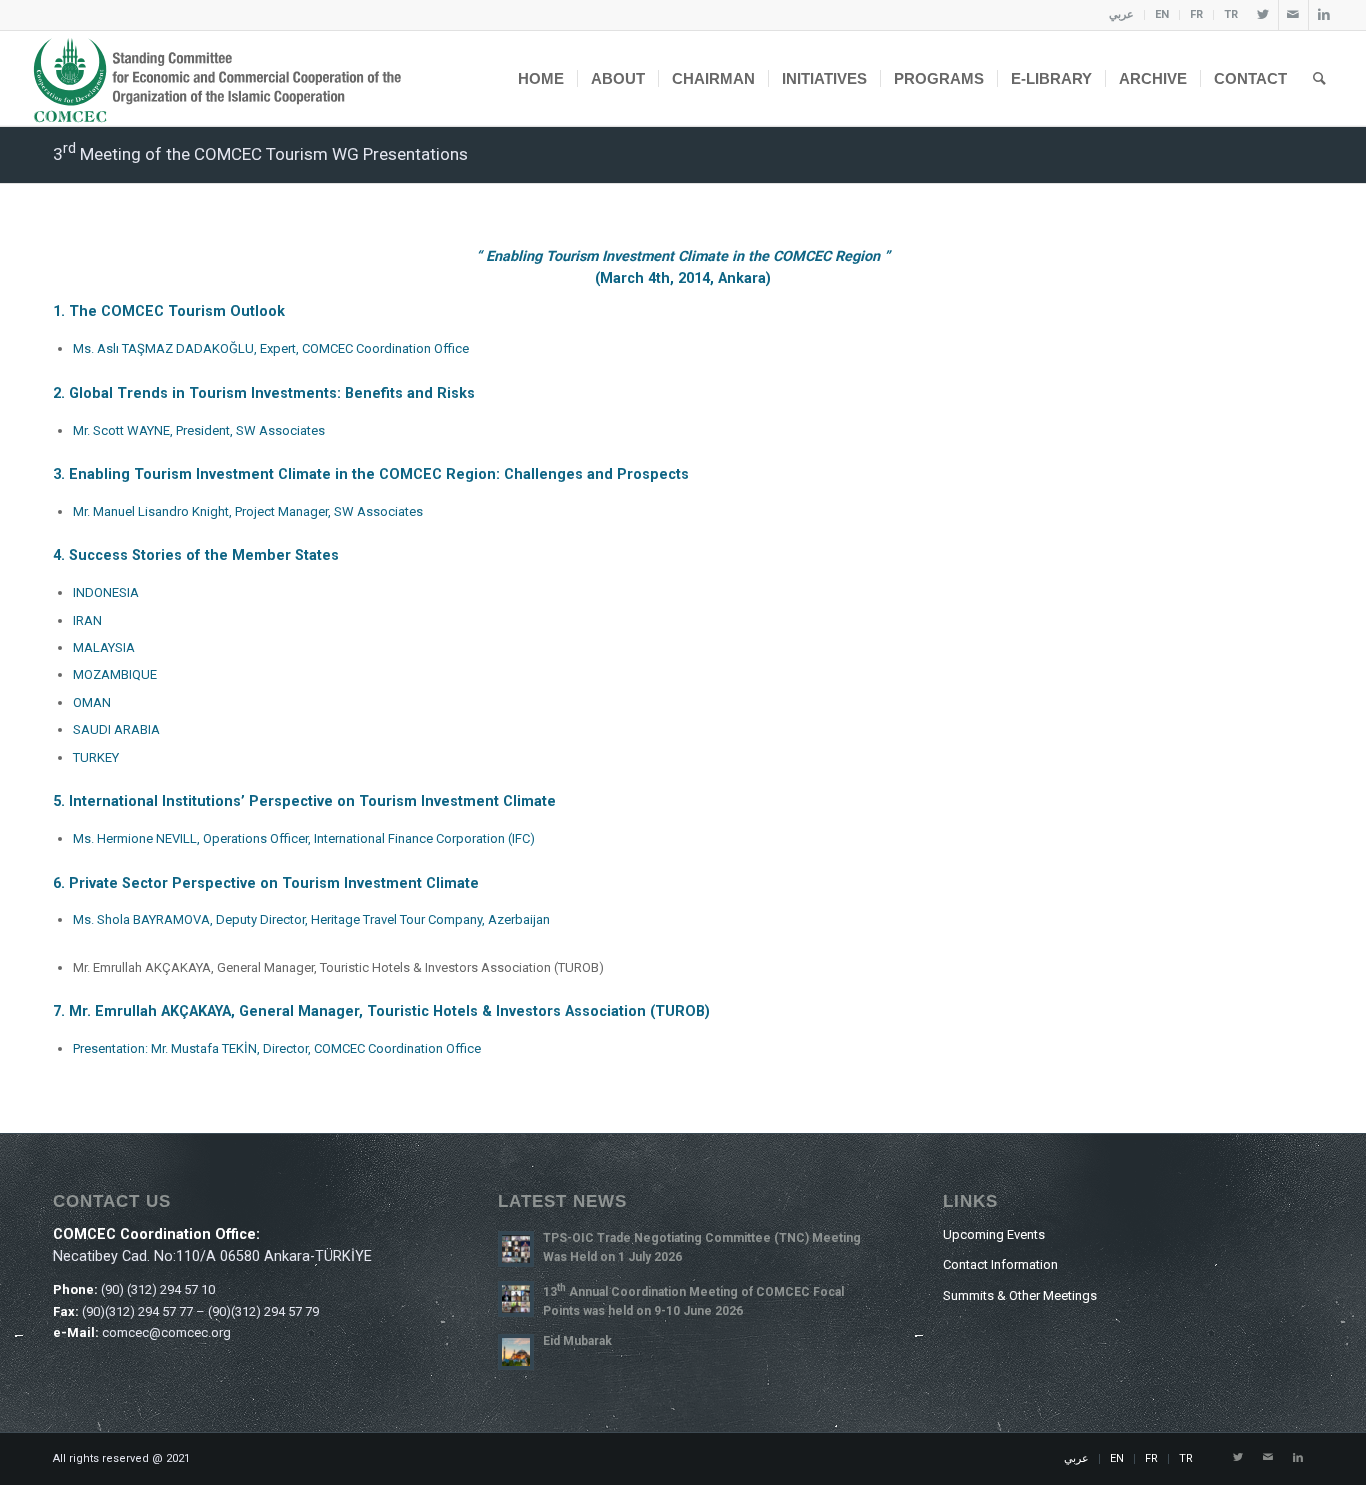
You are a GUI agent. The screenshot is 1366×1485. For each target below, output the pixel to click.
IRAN (87, 620)
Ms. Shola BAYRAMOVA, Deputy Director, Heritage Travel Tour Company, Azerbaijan (311, 919)
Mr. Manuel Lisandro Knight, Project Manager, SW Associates (248, 511)
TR (1231, 14)
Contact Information (1000, 1264)
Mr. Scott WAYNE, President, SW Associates (199, 430)
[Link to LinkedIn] (1324, 15)
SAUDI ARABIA (116, 729)
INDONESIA (106, 592)
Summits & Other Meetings (1020, 1295)
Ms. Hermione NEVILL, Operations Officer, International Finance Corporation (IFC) (304, 838)
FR (1196, 14)
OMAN (92, 702)
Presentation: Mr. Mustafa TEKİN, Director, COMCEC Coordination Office (277, 1048)
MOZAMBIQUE (115, 674)
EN (1162, 14)
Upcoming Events (994, 1234)
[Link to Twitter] (1263, 15)
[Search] (1319, 78)
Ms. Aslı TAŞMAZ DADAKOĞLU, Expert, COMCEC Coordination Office (271, 348)
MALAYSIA (104, 647)
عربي (1121, 14)
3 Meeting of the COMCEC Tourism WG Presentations (260, 154)
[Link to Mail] (1293, 15)
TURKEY (96, 757)
